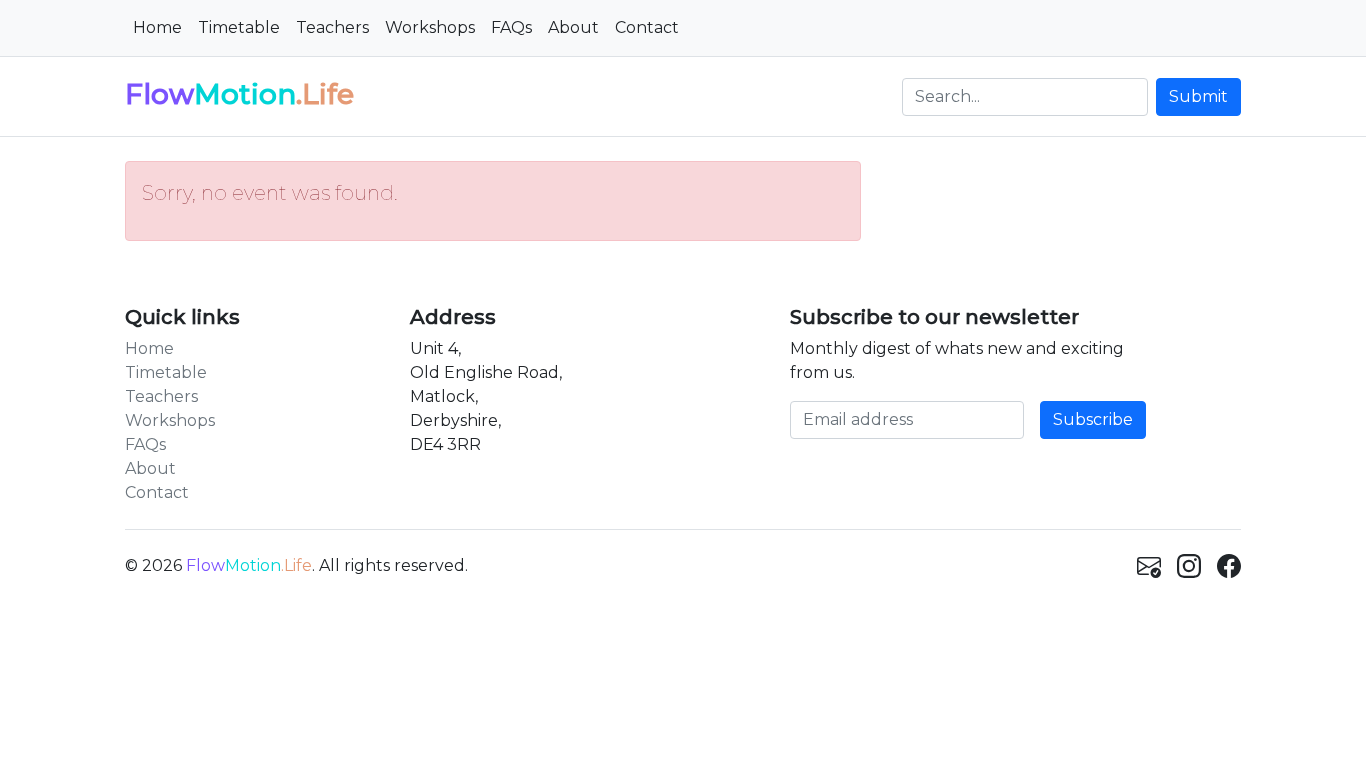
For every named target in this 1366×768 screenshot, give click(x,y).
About (573, 27)
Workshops (430, 27)
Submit (1198, 96)
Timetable (239, 27)
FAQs (511, 27)
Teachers (332, 27)
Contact (647, 27)
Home (157, 27)
